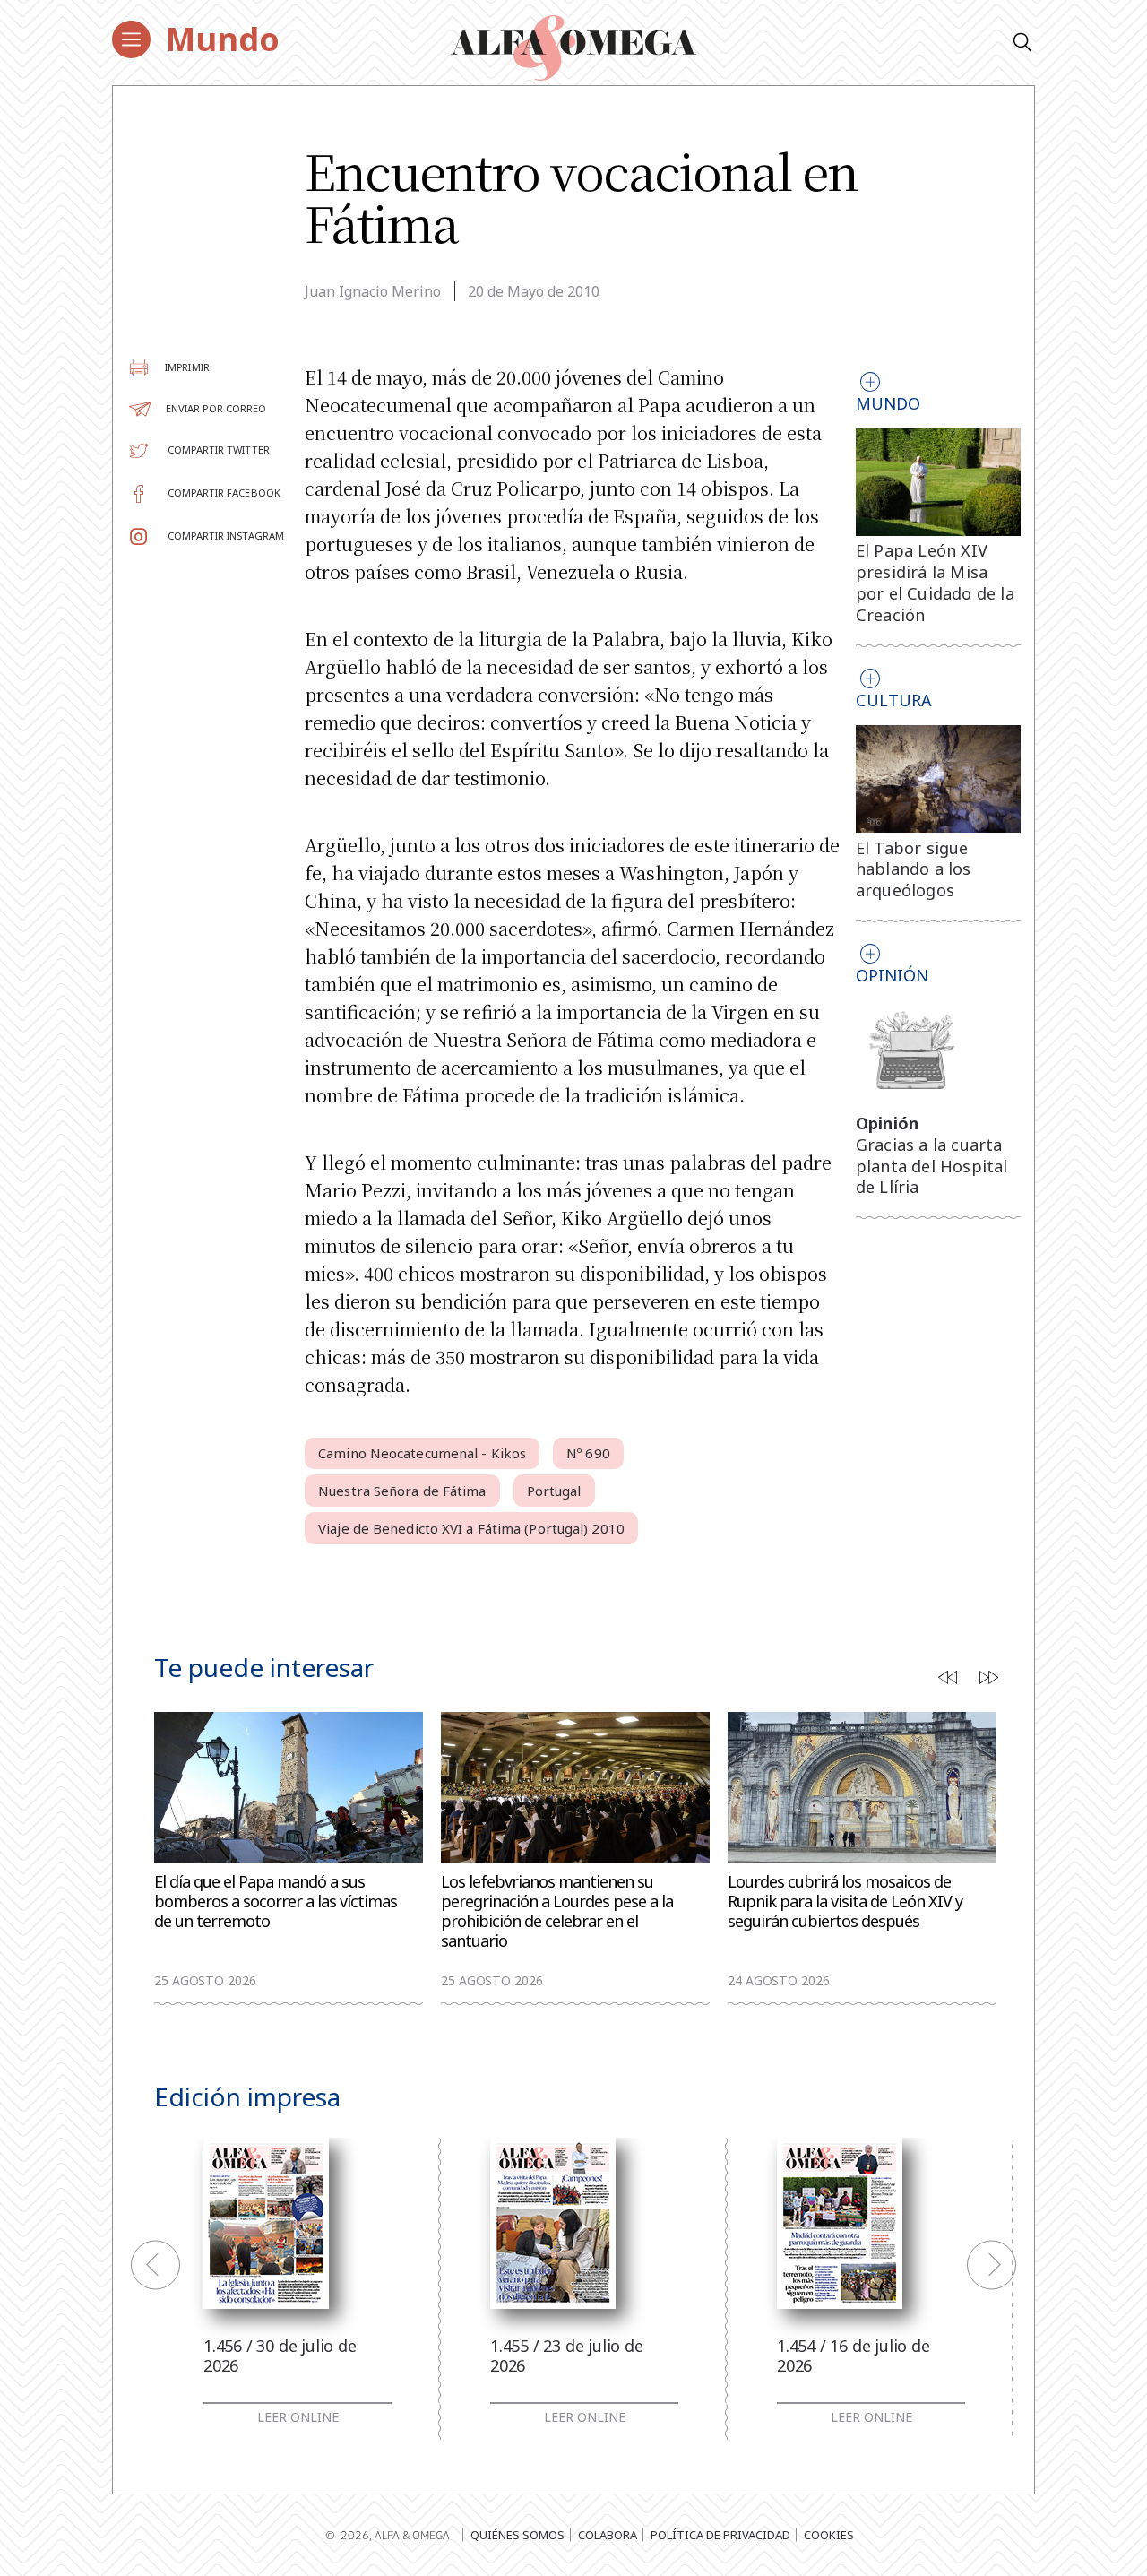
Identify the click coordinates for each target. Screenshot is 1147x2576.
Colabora (608, 2535)
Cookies (829, 2535)
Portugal (554, 1491)
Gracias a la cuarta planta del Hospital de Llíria (932, 1166)
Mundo (223, 39)
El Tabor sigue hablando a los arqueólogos (914, 869)
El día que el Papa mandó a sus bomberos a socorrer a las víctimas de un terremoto (276, 1902)
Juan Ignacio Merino (373, 291)
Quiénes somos (517, 2535)
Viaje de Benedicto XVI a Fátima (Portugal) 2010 (471, 1528)
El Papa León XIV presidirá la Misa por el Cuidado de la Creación (935, 582)
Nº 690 (588, 1453)
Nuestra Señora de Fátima (402, 1491)
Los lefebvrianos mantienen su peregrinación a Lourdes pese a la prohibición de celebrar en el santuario (557, 1911)
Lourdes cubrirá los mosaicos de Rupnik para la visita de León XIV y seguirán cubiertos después (845, 1902)
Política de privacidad (720, 2535)
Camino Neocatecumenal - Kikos (422, 1453)
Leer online (298, 2417)
